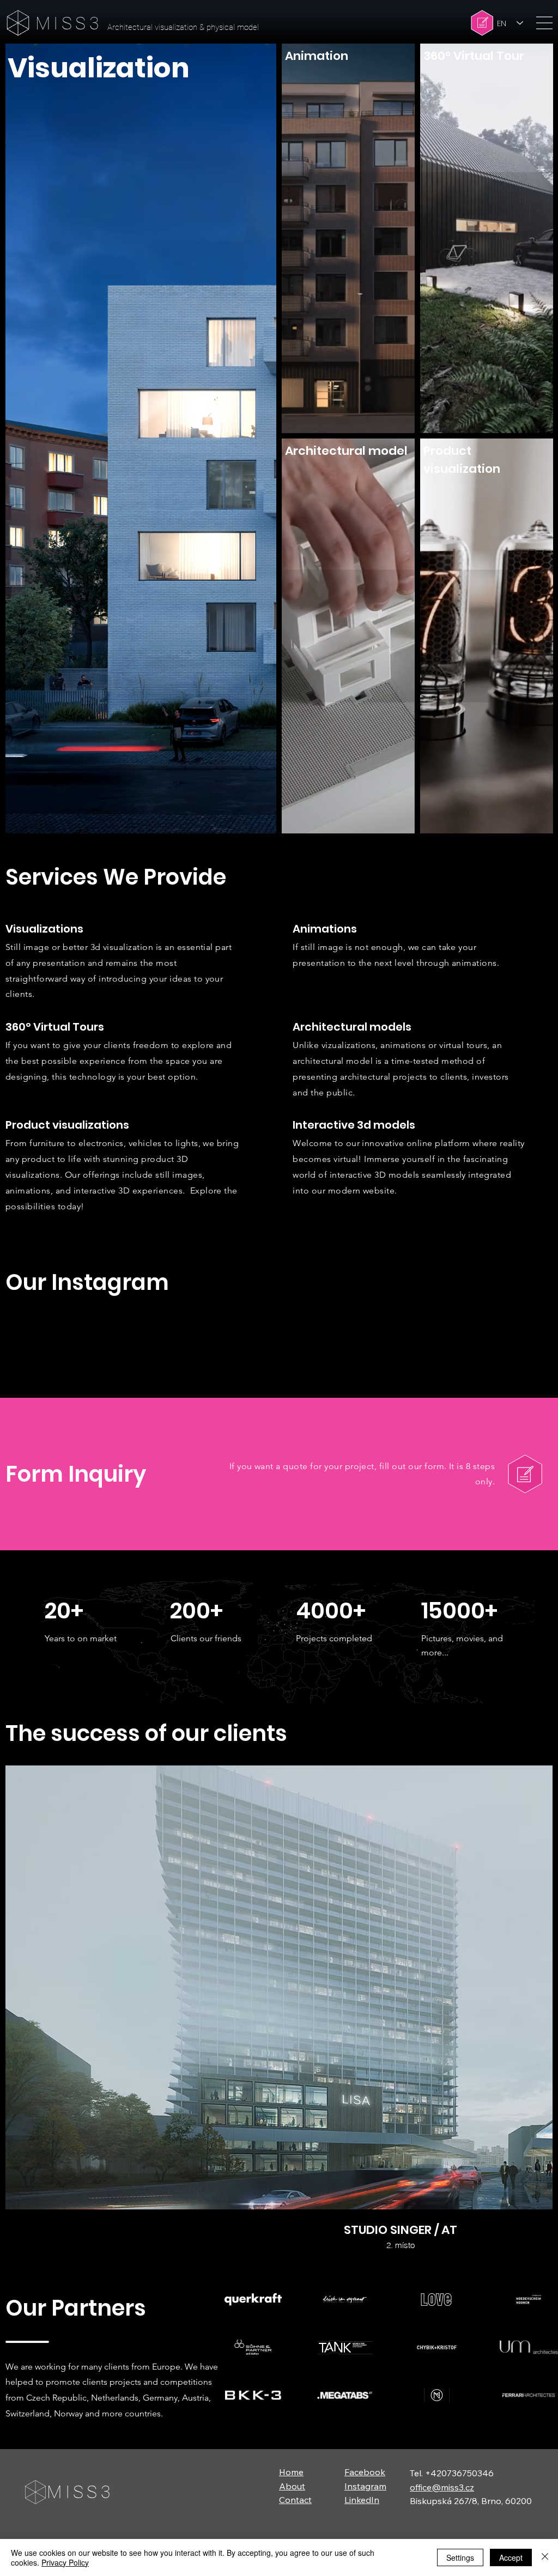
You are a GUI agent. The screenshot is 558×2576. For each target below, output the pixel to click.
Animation (317, 56)
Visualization (99, 68)
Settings (460, 2557)
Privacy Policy (65, 2562)
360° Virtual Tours (55, 1027)
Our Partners (76, 2443)
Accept (511, 2557)
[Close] (545, 2557)
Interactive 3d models (354, 1125)
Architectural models (352, 1027)
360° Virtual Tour (474, 56)
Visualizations (44, 929)
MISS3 (69, 23)
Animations (325, 929)
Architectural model (346, 451)
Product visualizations (67, 1125)
